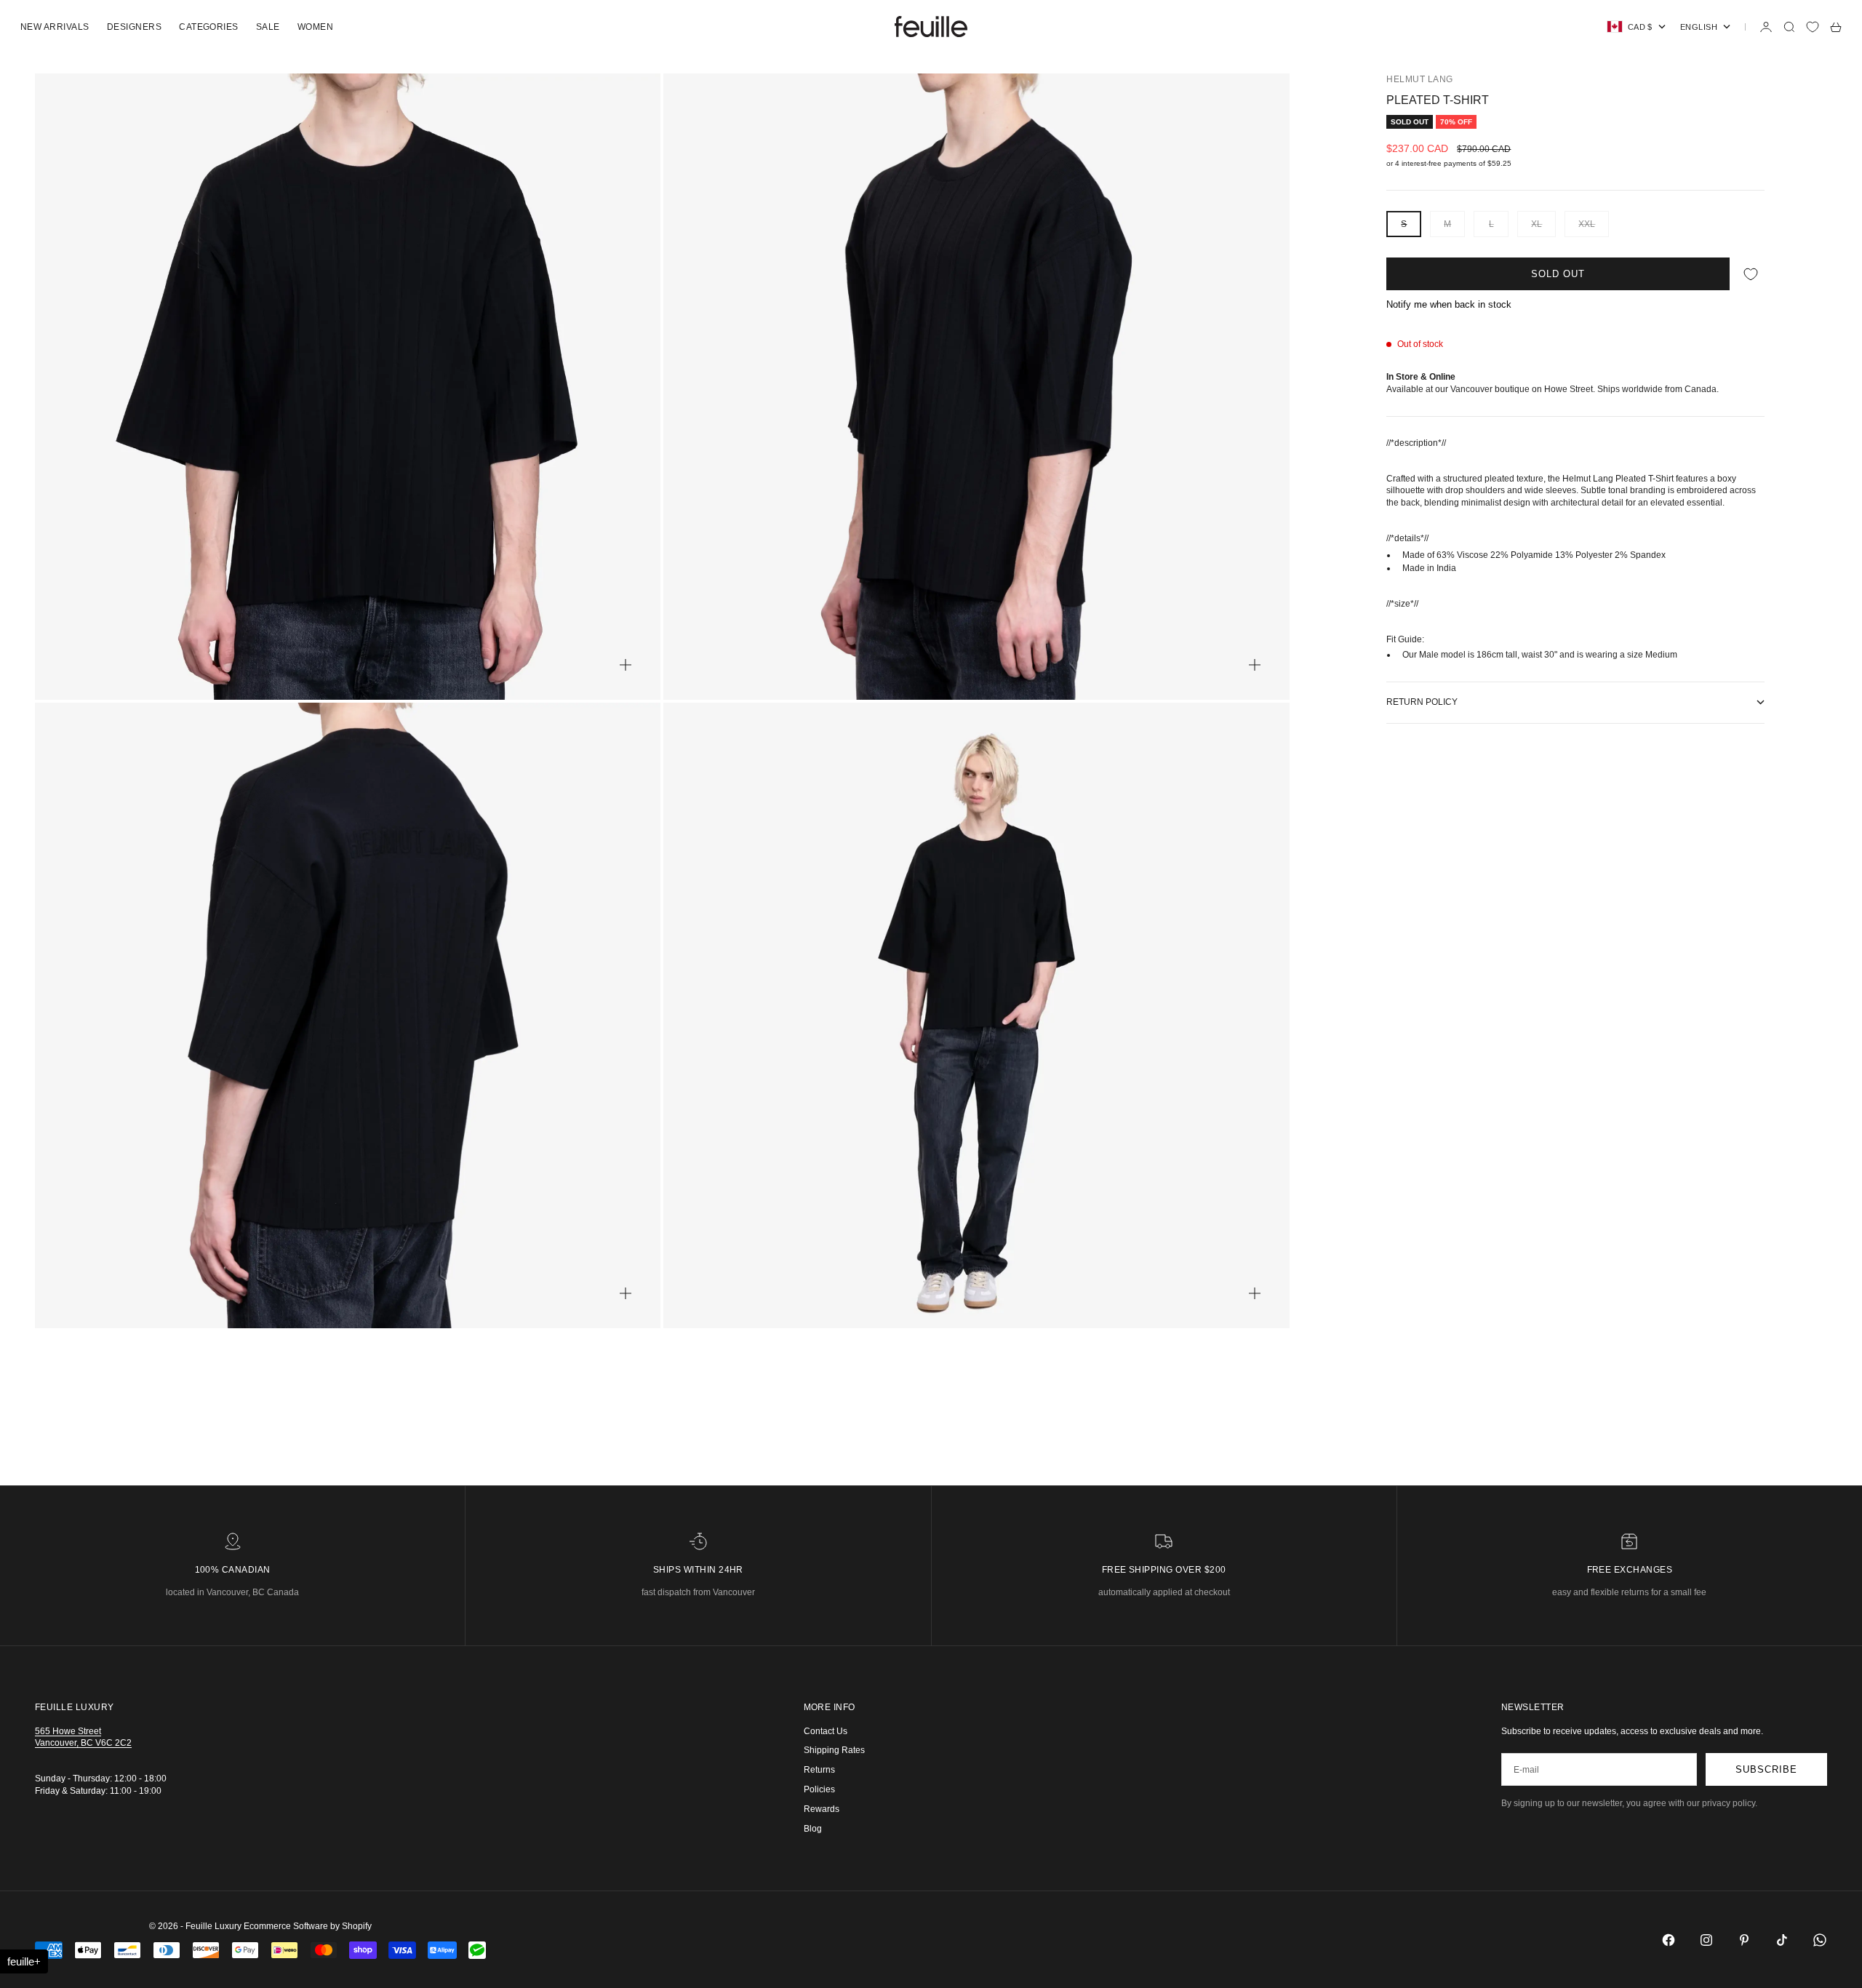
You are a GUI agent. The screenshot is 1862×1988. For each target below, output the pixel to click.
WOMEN (315, 27)
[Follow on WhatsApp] (1820, 1940)
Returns (819, 1770)
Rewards (822, 1809)
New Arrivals (55, 27)
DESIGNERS (134, 27)
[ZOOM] (626, 665)
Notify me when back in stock (1449, 304)
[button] (24, 1961)
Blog (813, 1829)
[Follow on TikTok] (1782, 1940)
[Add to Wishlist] (1751, 274)
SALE (268, 27)
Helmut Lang (1419, 79)
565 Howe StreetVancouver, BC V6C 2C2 (83, 1737)
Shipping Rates (834, 1750)
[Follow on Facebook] (1669, 1940)
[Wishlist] (1813, 27)
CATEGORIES (209, 27)
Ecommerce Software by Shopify (308, 1926)
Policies (819, 1789)
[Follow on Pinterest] (1744, 1940)
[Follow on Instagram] (1706, 1940)
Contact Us (826, 1731)
